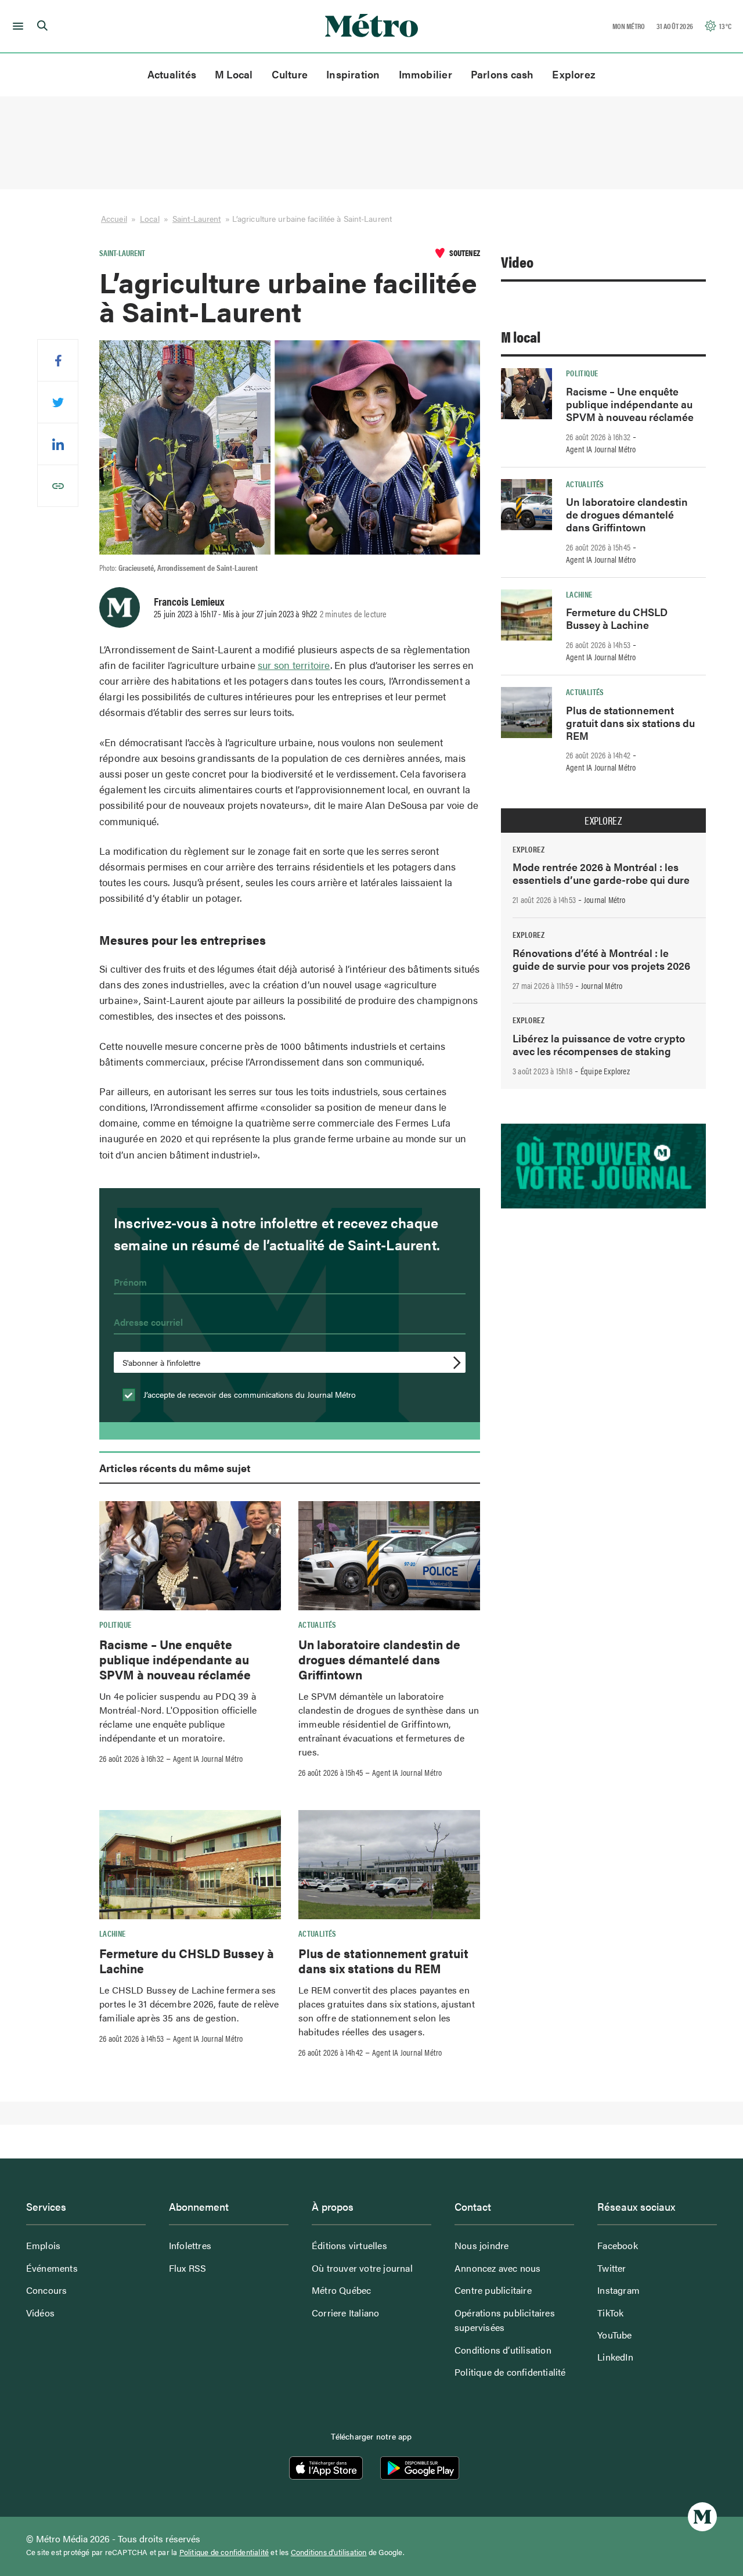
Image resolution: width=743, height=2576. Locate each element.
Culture (290, 74)
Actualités (172, 74)
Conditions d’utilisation (503, 2350)
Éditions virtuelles (349, 2245)
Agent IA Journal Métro (208, 1758)
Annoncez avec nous (498, 2268)
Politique (115, 1624)
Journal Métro (605, 900)
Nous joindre (481, 2245)
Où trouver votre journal (362, 2268)
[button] (16, 26)
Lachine (113, 1933)
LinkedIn (615, 2357)
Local (150, 218)
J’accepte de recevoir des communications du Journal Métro (248, 1394)
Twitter (612, 2268)
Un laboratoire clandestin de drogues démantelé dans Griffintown (379, 1659)
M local (521, 337)
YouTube (614, 2335)
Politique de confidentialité (510, 2372)
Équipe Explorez (605, 1071)
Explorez (574, 74)
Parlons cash (502, 74)
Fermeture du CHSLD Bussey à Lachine (187, 1960)
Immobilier (425, 74)
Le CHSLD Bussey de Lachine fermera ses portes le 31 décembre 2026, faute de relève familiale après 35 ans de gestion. (189, 2004)
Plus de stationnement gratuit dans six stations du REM (383, 1960)
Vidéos (40, 2313)
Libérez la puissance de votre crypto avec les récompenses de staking (599, 1044)
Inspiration (353, 74)
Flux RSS (188, 2268)
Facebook (618, 2245)
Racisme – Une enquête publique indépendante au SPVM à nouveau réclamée (175, 1659)
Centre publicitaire (493, 2290)
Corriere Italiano (345, 2313)
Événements (52, 2268)
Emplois (43, 2245)
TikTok (610, 2313)
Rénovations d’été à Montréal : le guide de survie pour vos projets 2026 (601, 959)
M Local (234, 74)
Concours (47, 2290)
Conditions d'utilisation (329, 2552)
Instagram (618, 2290)
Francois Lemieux (189, 601)
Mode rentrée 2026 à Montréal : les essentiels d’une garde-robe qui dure (601, 873)
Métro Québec (341, 2290)
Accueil (114, 218)
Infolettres (190, 2245)
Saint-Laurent (196, 218)
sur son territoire (294, 665)
